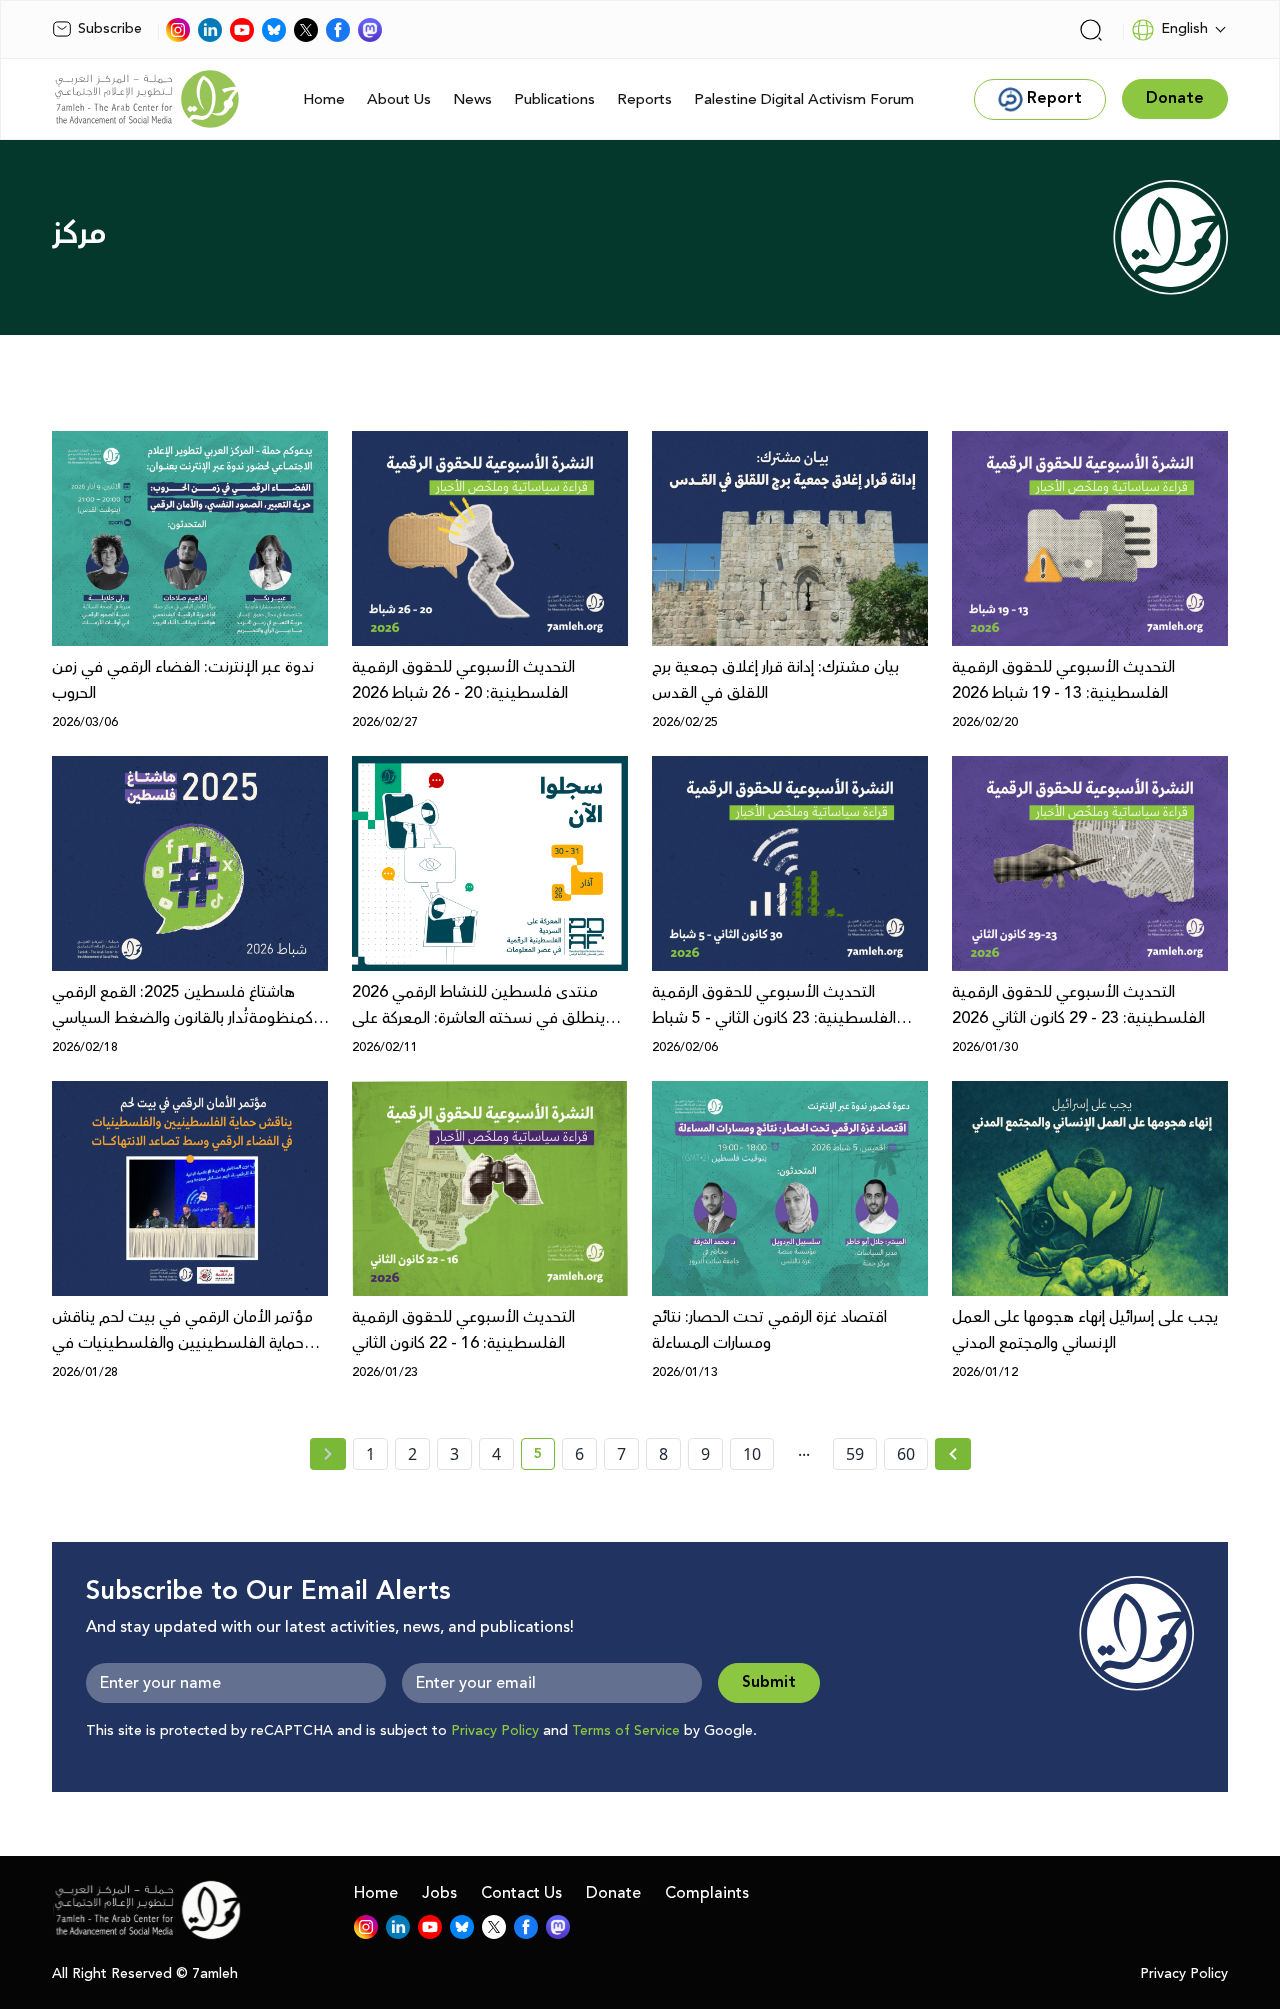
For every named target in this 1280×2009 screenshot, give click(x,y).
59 (855, 1454)
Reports (644, 99)
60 (906, 1454)
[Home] (147, 99)
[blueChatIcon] (274, 30)
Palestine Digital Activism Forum (804, 99)
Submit (769, 1682)
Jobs (439, 1893)
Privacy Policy (495, 1731)
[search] (1091, 30)
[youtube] (242, 30)
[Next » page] (953, 1454)
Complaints (707, 1893)
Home (324, 99)
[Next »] (953, 1454)
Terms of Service (626, 1731)
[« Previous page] (328, 1454)
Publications (554, 99)
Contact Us (521, 1893)
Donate (613, 1893)
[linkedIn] (210, 30)
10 (752, 1454)
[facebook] (338, 30)
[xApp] (306, 30)
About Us (399, 99)
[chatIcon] (370, 30)
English (1184, 29)
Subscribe (110, 29)
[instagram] (178, 30)
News (472, 99)
